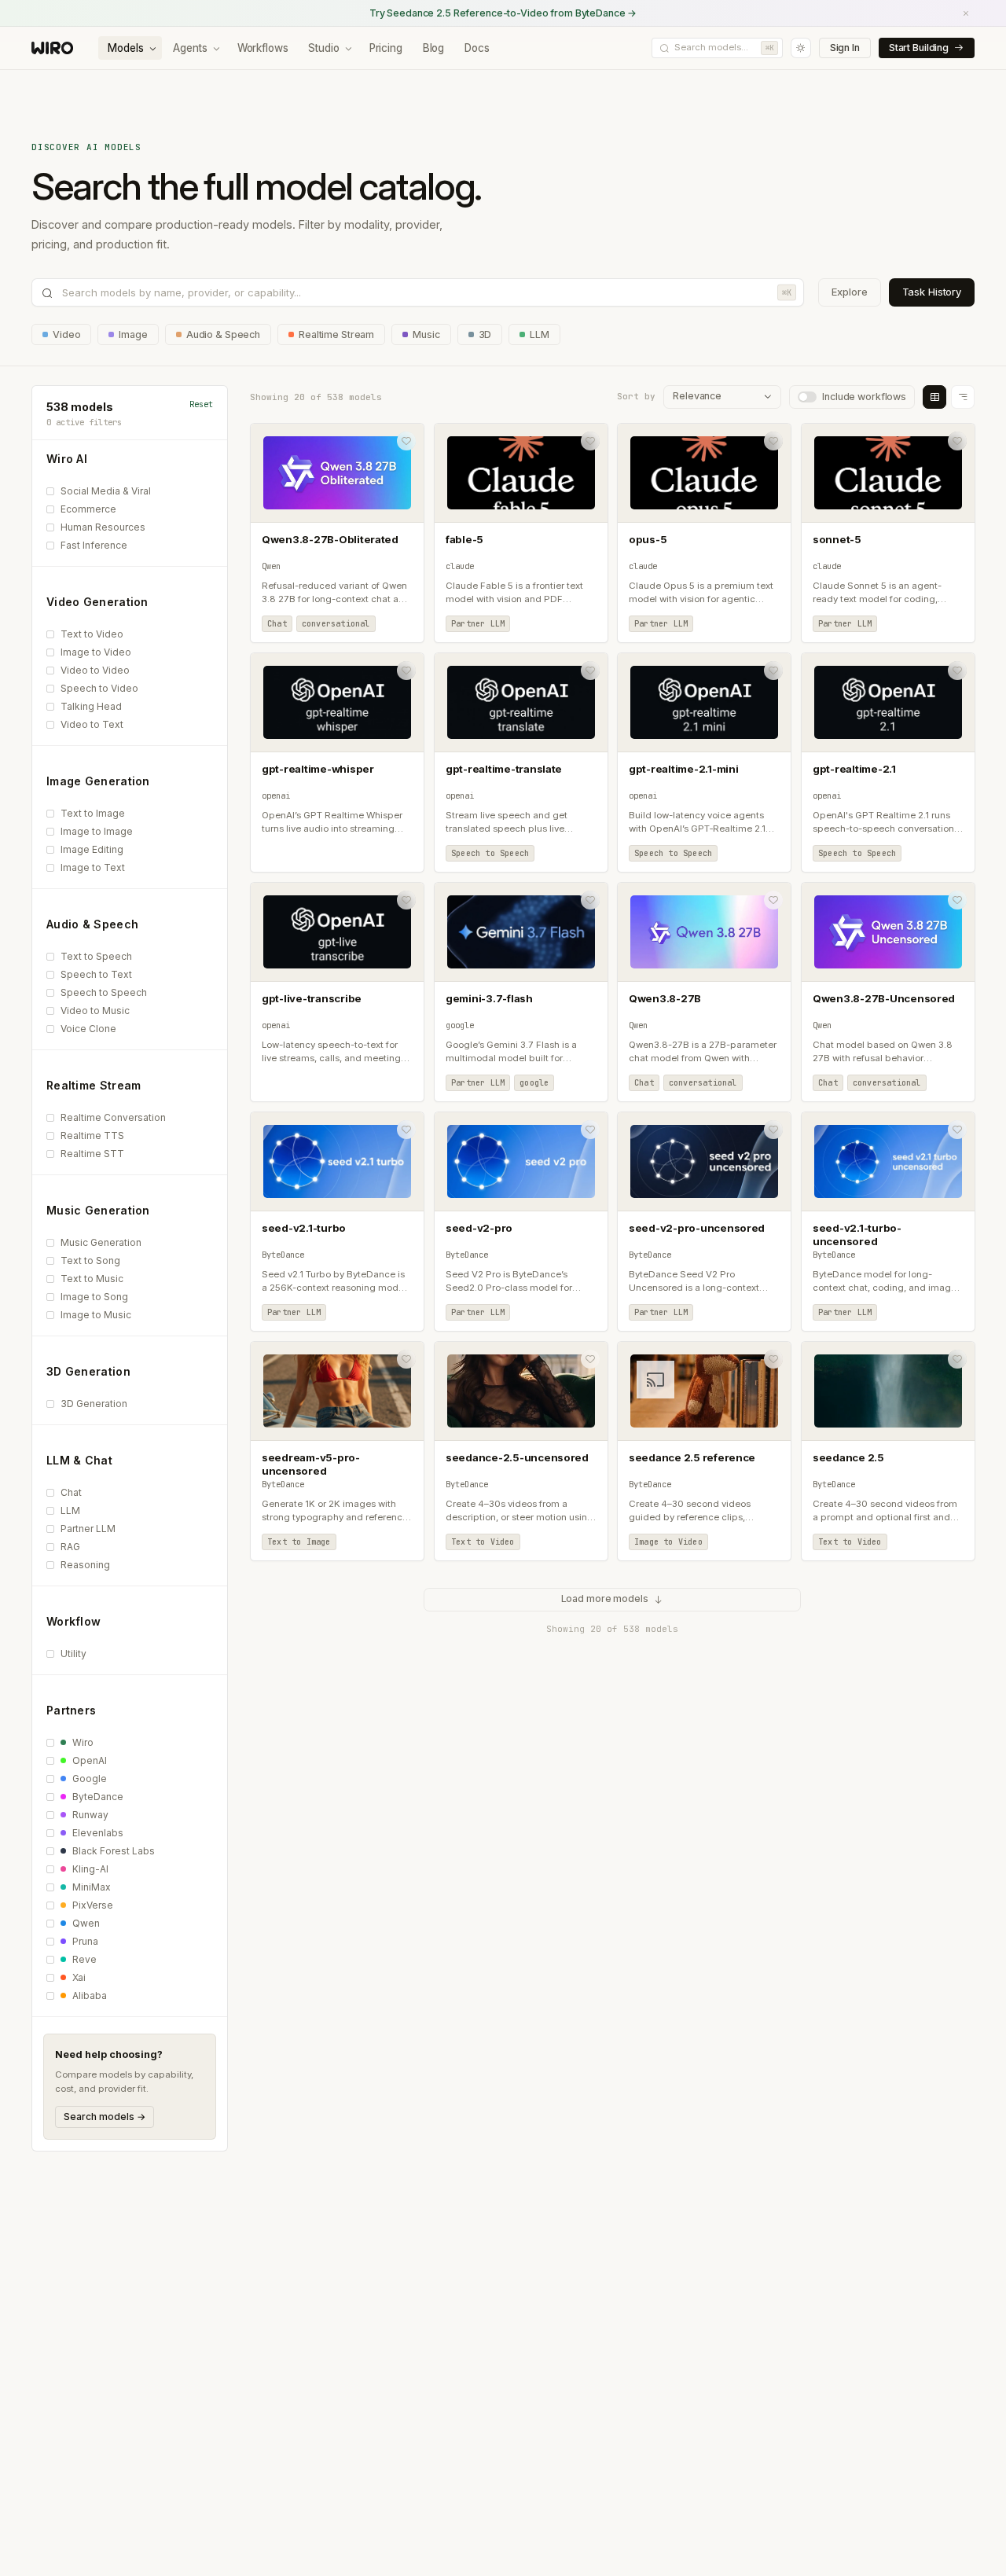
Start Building (919, 48)
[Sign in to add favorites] (406, 441)
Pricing (386, 48)
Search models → (105, 2117)
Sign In (845, 48)
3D (485, 334)
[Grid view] (934, 397)
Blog (433, 48)
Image (133, 334)
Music (426, 334)
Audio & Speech (223, 334)
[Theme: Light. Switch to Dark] (801, 48)
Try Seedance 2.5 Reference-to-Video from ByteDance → (503, 13)
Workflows (263, 48)
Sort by (636, 396)
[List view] (963, 397)
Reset (201, 404)
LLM (540, 334)
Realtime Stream (336, 334)
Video (66, 334)
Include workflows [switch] (864, 397)
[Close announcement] (966, 13)
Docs (477, 48)
